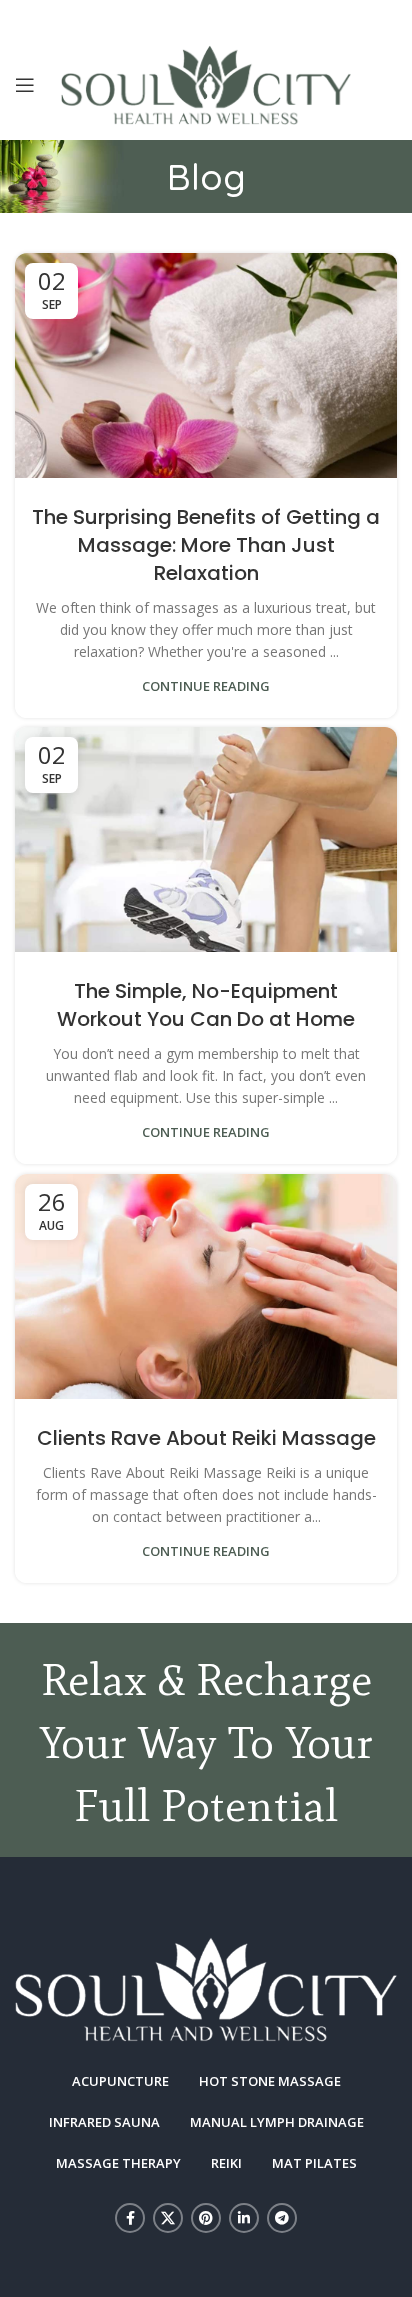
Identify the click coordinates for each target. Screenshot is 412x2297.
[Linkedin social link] (244, 2218)
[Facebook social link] (130, 2218)
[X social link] (168, 2218)
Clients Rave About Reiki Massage (206, 1438)
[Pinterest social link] (206, 2218)
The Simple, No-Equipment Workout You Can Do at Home (206, 1005)
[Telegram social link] (282, 2218)
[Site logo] (206, 83)
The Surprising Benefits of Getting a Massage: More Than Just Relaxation (206, 545)
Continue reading (206, 686)
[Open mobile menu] (25, 85)
